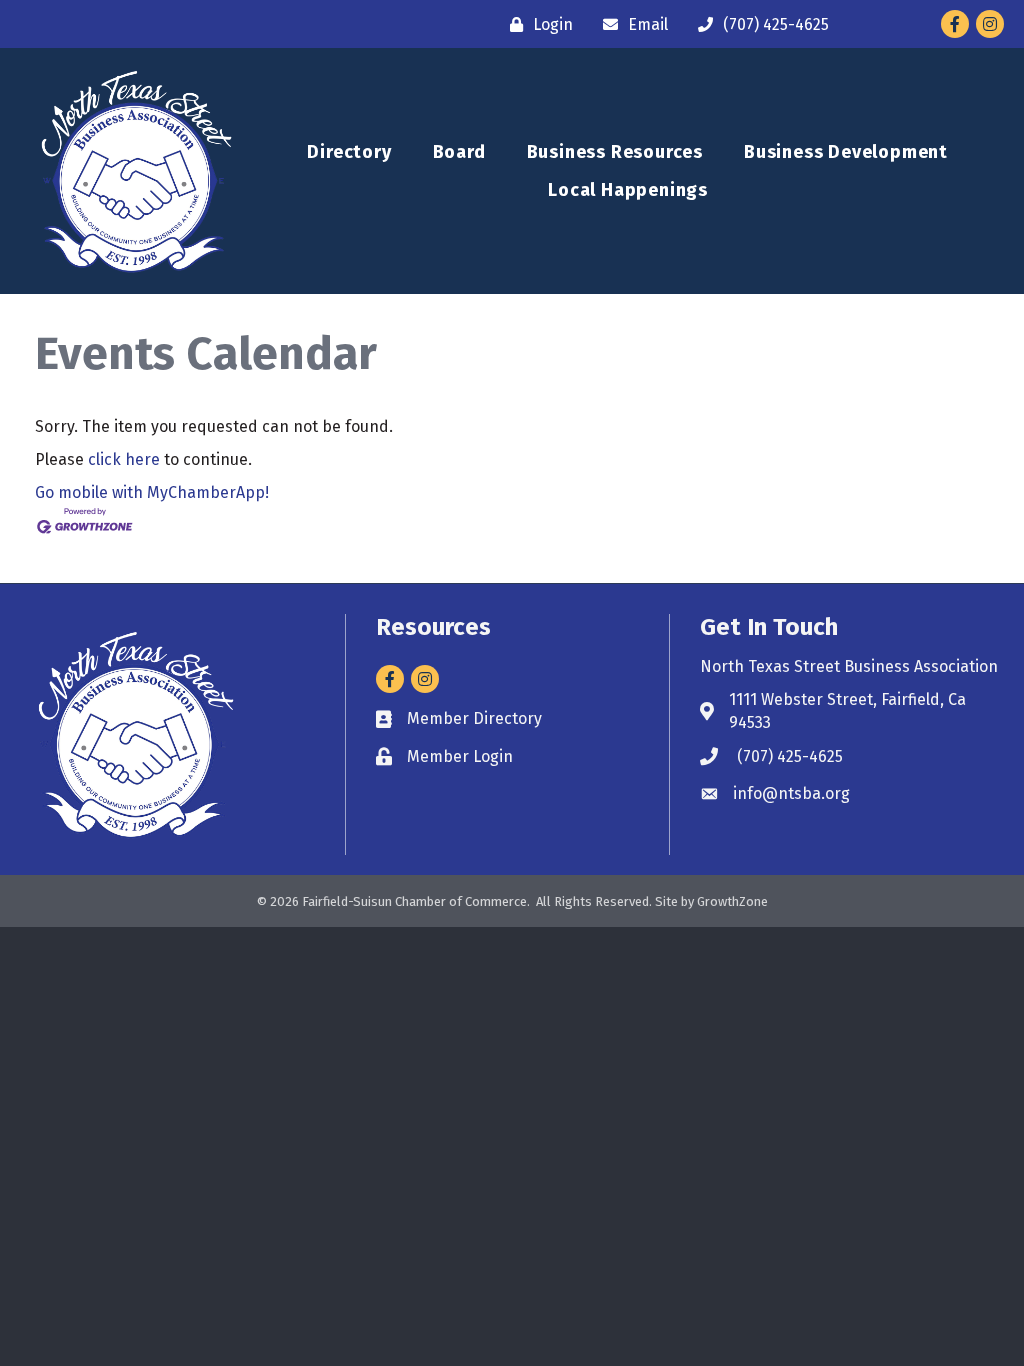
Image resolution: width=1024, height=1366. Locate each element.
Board (459, 152)
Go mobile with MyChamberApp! (152, 492)
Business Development (846, 152)
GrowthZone (732, 901)
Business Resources (615, 152)
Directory (349, 152)
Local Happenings (628, 190)
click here (124, 459)
